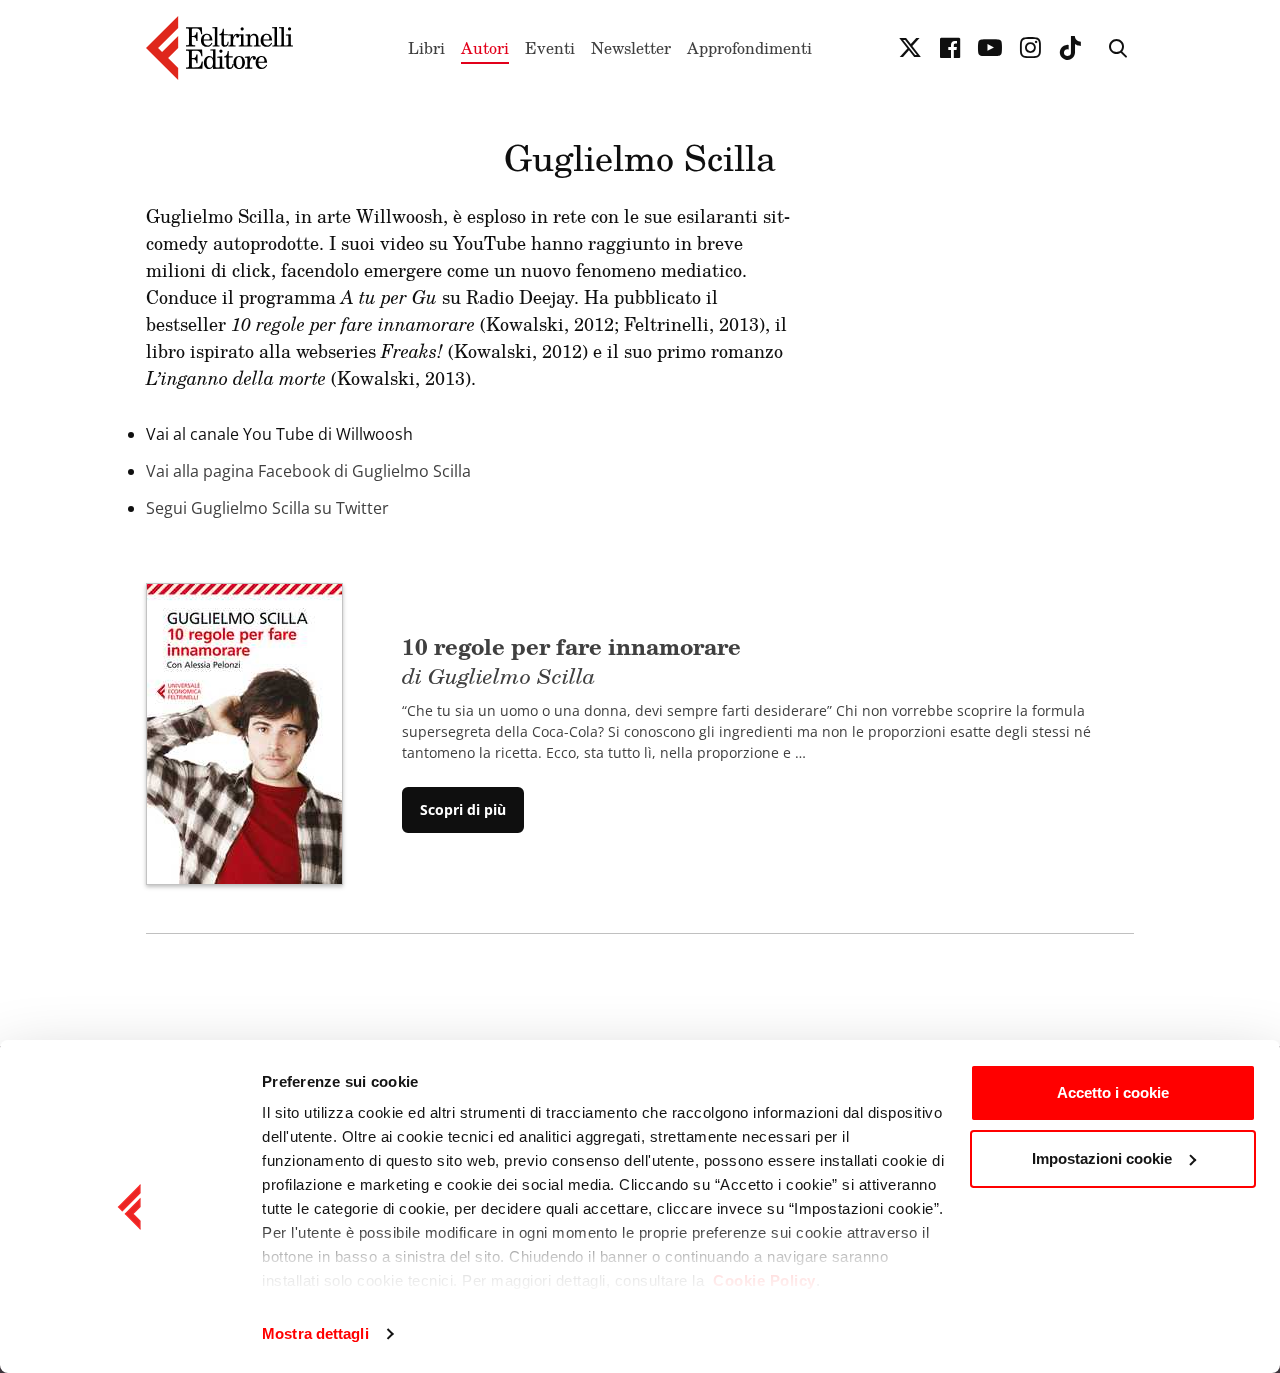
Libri (426, 48)
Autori (485, 48)
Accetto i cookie (1113, 1092)
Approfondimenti (749, 48)
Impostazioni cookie (1102, 1158)
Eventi (550, 48)
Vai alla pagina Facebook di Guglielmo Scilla (308, 471)
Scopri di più (463, 809)
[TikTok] (1070, 48)
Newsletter (631, 48)
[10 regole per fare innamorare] (244, 732)
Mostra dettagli (315, 1333)
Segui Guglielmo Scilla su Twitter (267, 508)
